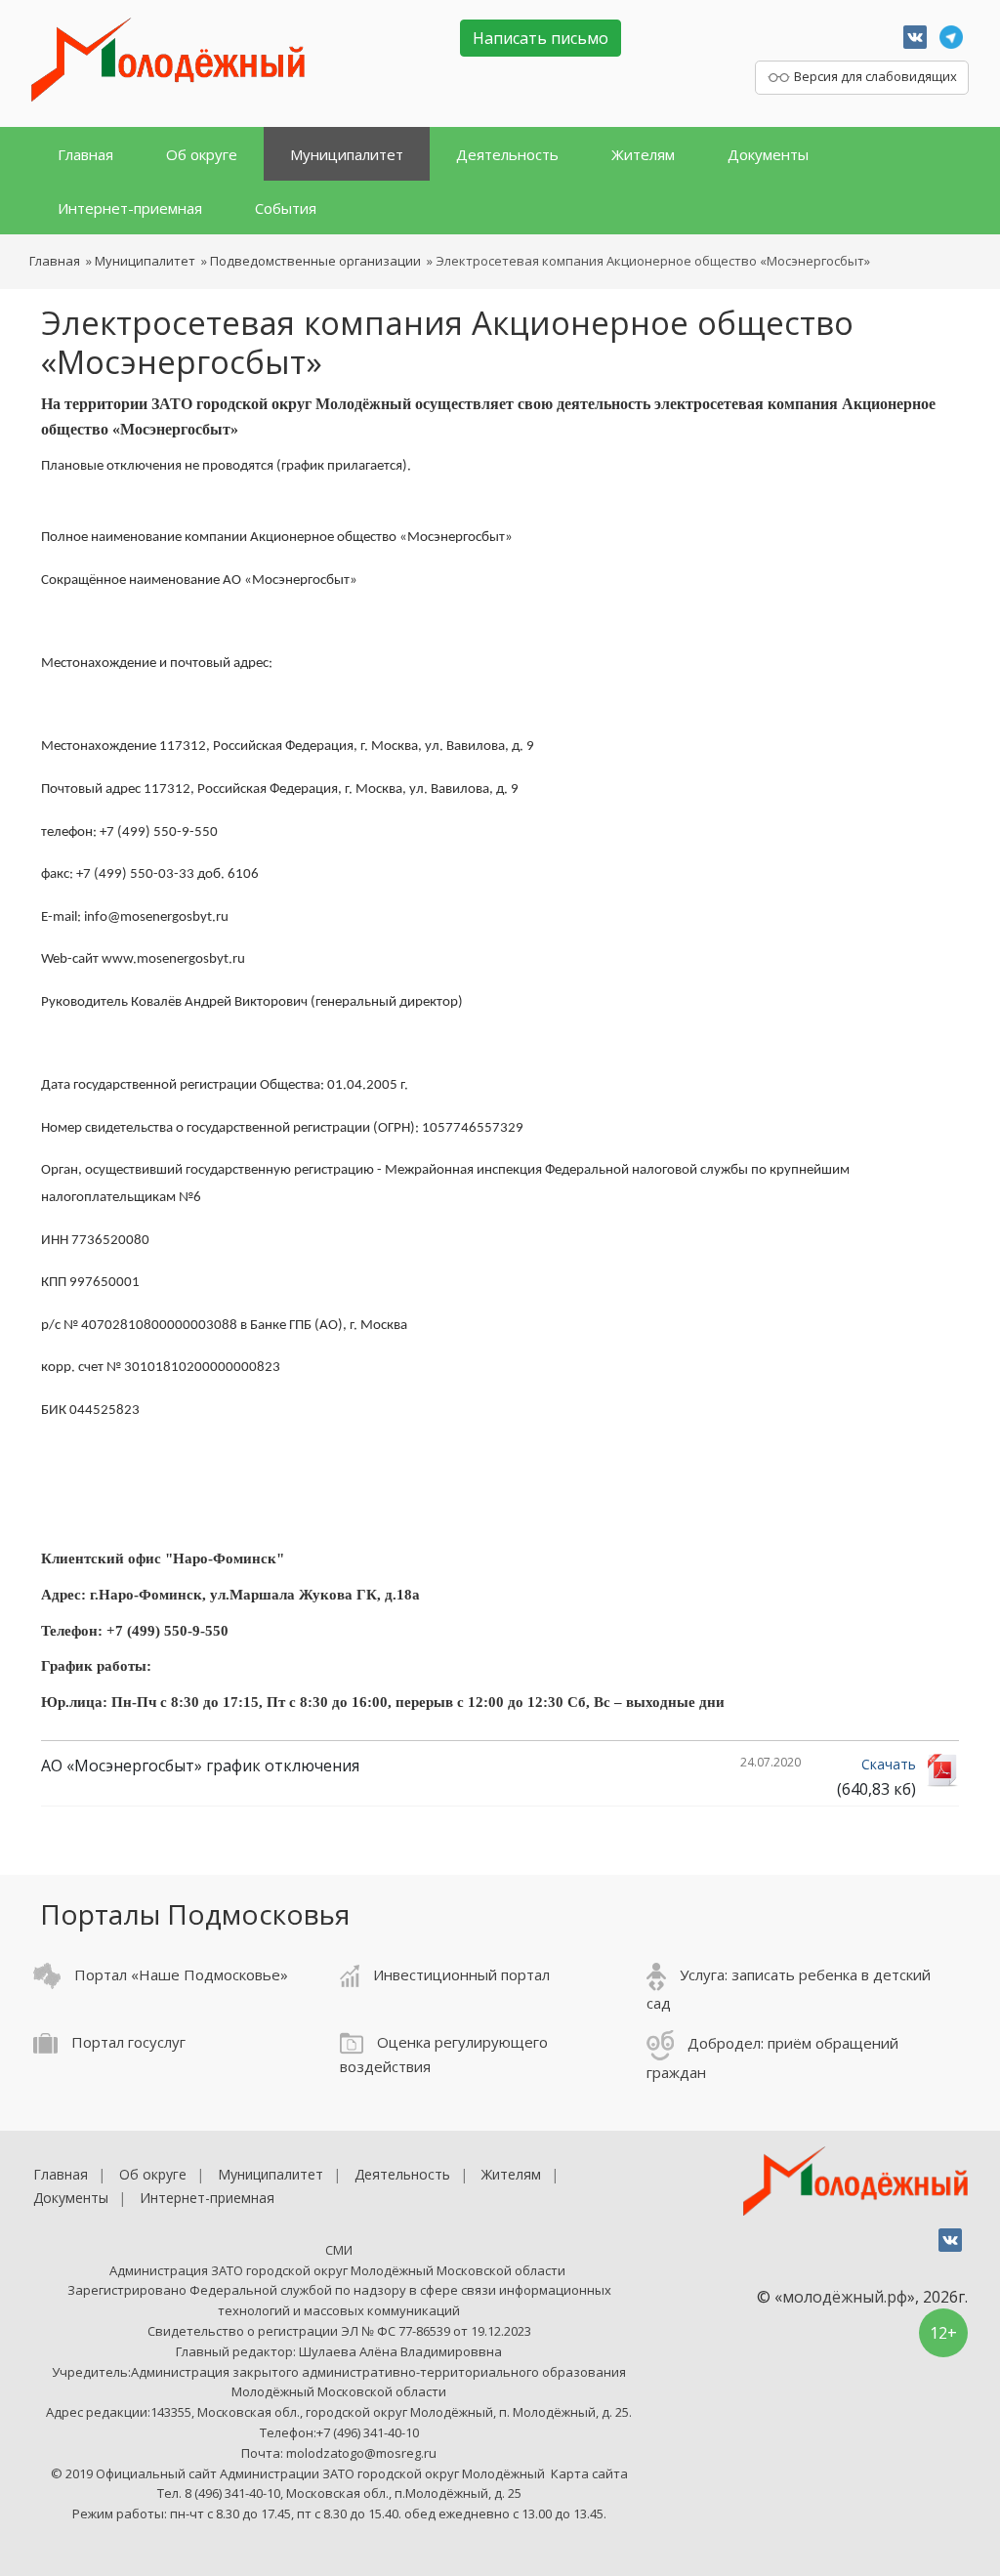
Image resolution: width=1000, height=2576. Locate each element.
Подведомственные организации (315, 261)
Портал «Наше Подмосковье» (179, 1974)
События (286, 208)
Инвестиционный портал (459, 1974)
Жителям (643, 154)
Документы (768, 154)
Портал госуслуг (126, 2042)
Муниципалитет (347, 154)
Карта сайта (589, 2473)
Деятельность (507, 154)
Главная (85, 154)
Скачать (889, 1764)
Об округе (202, 154)
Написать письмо (541, 38)
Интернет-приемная (130, 208)
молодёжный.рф (845, 2297)
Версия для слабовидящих (874, 76)
